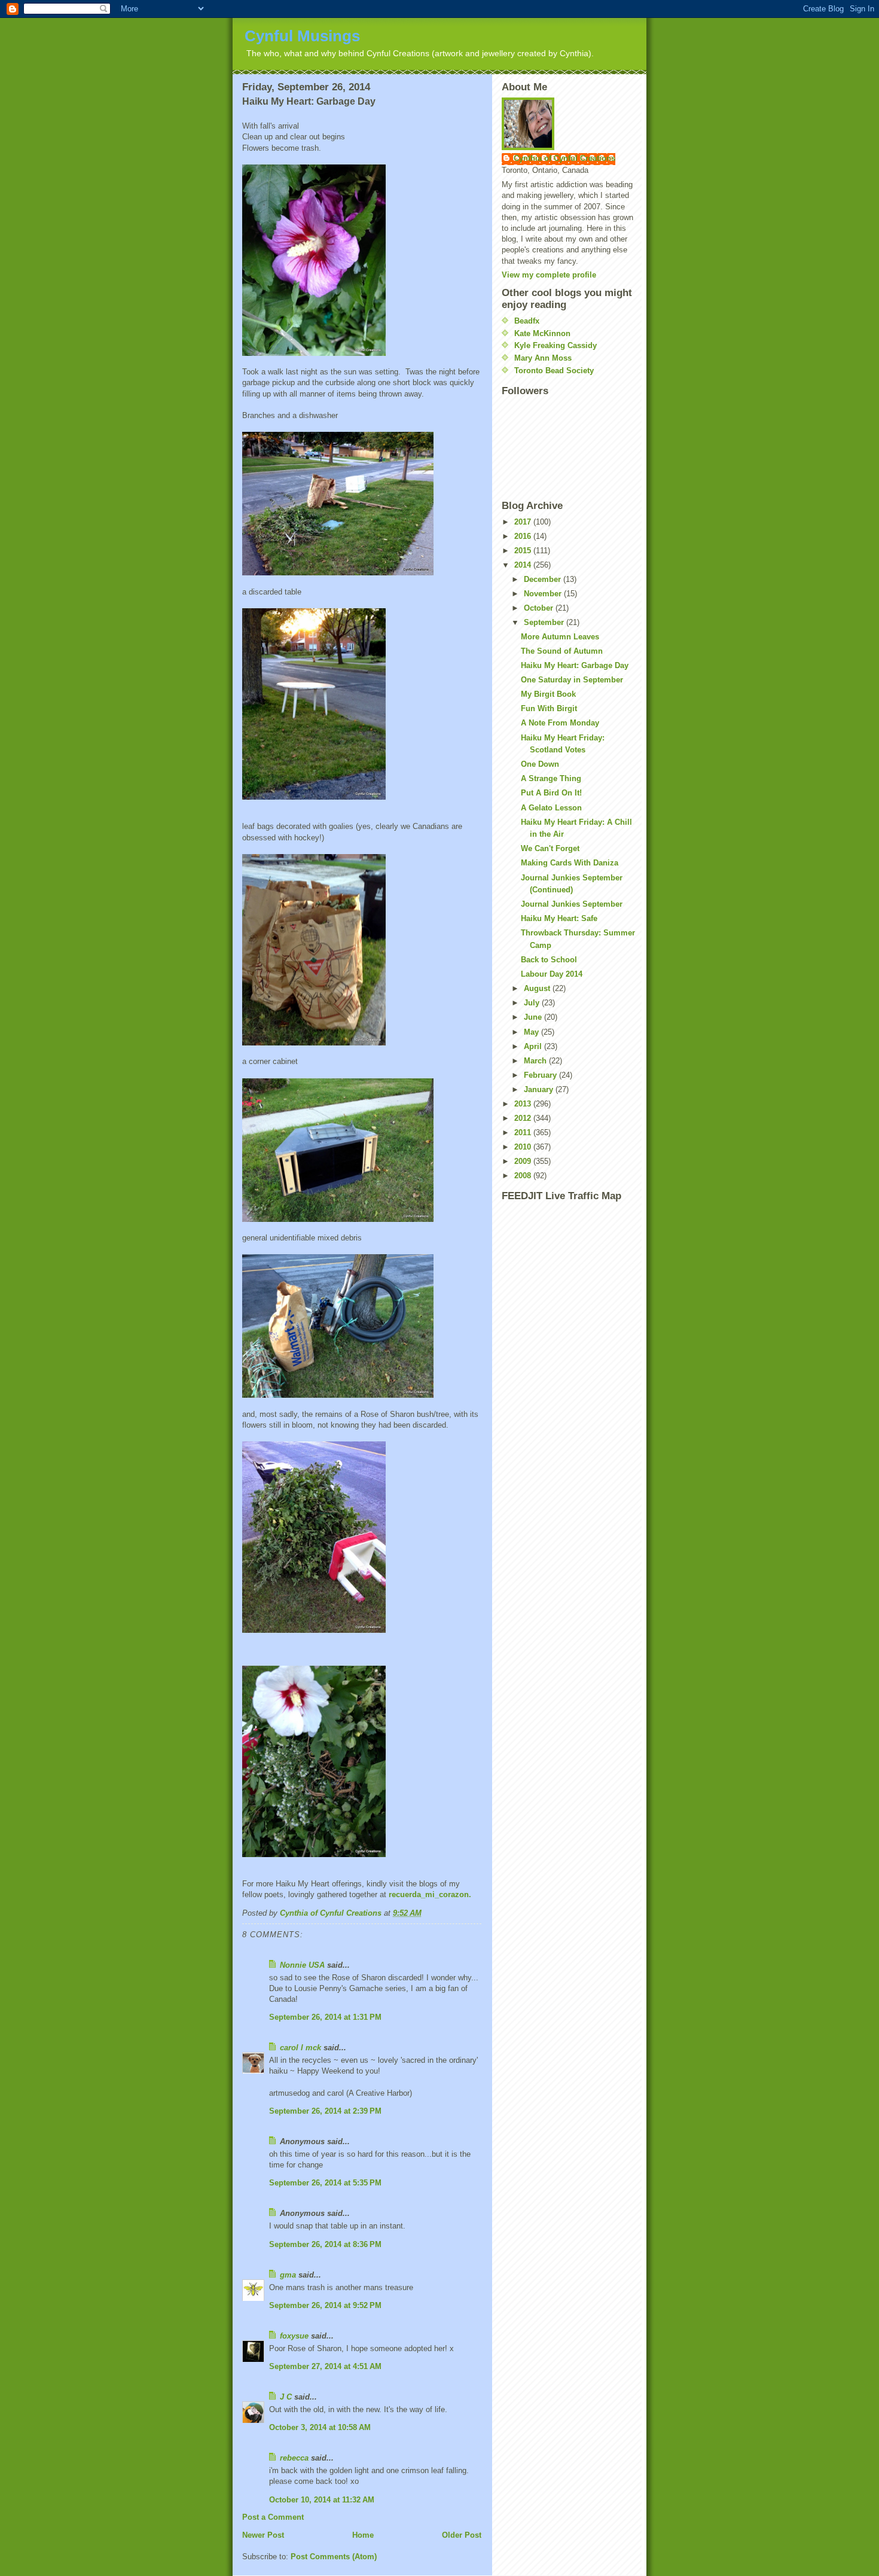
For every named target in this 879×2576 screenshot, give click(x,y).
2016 (524, 536)
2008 (524, 1176)
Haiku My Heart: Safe (559, 918)
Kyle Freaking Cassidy (556, 345)
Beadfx (527, 321)
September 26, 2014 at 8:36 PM (325, 2244)
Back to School (549, 960)
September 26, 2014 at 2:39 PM (325, 2111)
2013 (524, 1104)
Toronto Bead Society (554, 371)
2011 (524, 1132)
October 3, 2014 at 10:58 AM (320, 2427)
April (534, 1046)
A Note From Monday (560, 723)
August (538, 988)
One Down (540, 764)
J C (286, 2397)
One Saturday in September (572, 680)
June (534, 1017)
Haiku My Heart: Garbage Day (575, 665)
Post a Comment (273, 2517)
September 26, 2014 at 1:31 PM (325, 2017)
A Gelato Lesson (551, 808)
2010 (524, 1147)
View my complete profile (549, 275)
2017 (524, 522)
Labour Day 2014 (552, 974)
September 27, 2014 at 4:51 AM (325, 2366)
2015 (524, 551)
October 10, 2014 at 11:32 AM (322, 2500)
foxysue (294, 2336)
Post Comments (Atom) (334, 2557)
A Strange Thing (551, 778)
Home (363, 2535)
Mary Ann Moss (543, 358)
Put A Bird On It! (551, 793)
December (544, 579)
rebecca (294, 2458)
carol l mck (300, 2048)
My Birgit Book (548, 694)
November (544, 594)
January (540, 1089)
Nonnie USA (302, 1965)
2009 (524, 1161)
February (541, 1075)
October (540, 608)
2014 (524, 565)
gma (288, 2275)
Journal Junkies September (572, 904)
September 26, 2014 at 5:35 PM (325, 2183)
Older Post (462, 2535)
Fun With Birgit (549, 708)
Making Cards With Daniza (570, 863)
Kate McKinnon (542, 333)
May (532, 1032)
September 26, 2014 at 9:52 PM (325, 2305)
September (545, 622)
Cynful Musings (302, 36)
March (536, 1061)
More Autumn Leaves (560, 637)
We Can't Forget (550, 848)
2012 (524, 1118)
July (533, 1003)
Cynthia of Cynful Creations (564, 158)
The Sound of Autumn (562, 651)
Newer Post (263, 2535)
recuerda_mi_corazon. (430, 1894)
